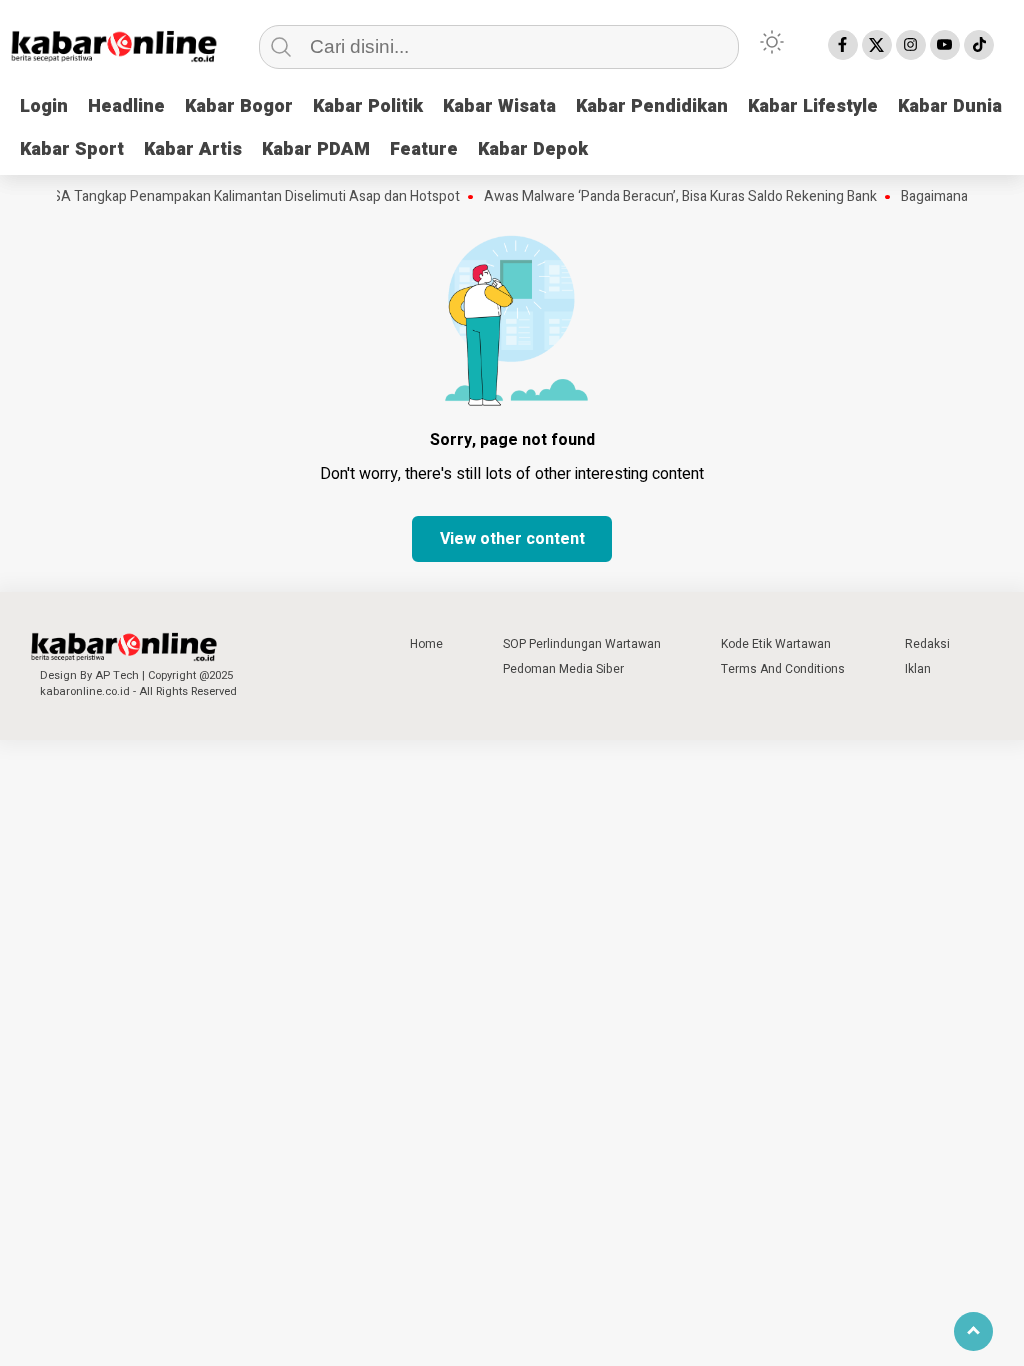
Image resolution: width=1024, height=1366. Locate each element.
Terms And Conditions (783, 669)
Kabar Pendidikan (652, 106)
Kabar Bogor (239, 106)
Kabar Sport (72, 149)
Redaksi (927, 644)
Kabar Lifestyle (813, 106)
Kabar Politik (368, 106)
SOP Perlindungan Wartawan (582, 644)
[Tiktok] (979, 45)
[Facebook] (843, 45)
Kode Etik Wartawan (776, 644)
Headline (126, 106)
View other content (512, 539)
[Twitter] (877, 45)
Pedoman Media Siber (563, 669)
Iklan (918, 669)
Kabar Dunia (950, 106)
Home (426, 644)
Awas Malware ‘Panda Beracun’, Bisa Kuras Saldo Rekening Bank (668, 197)
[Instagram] (911, 45)
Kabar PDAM (316, 149)
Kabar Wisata (499, 106)
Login (44, 106)
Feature (424, 149)
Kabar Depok (533, 149)
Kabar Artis (193, 149)
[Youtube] (945, 45)
